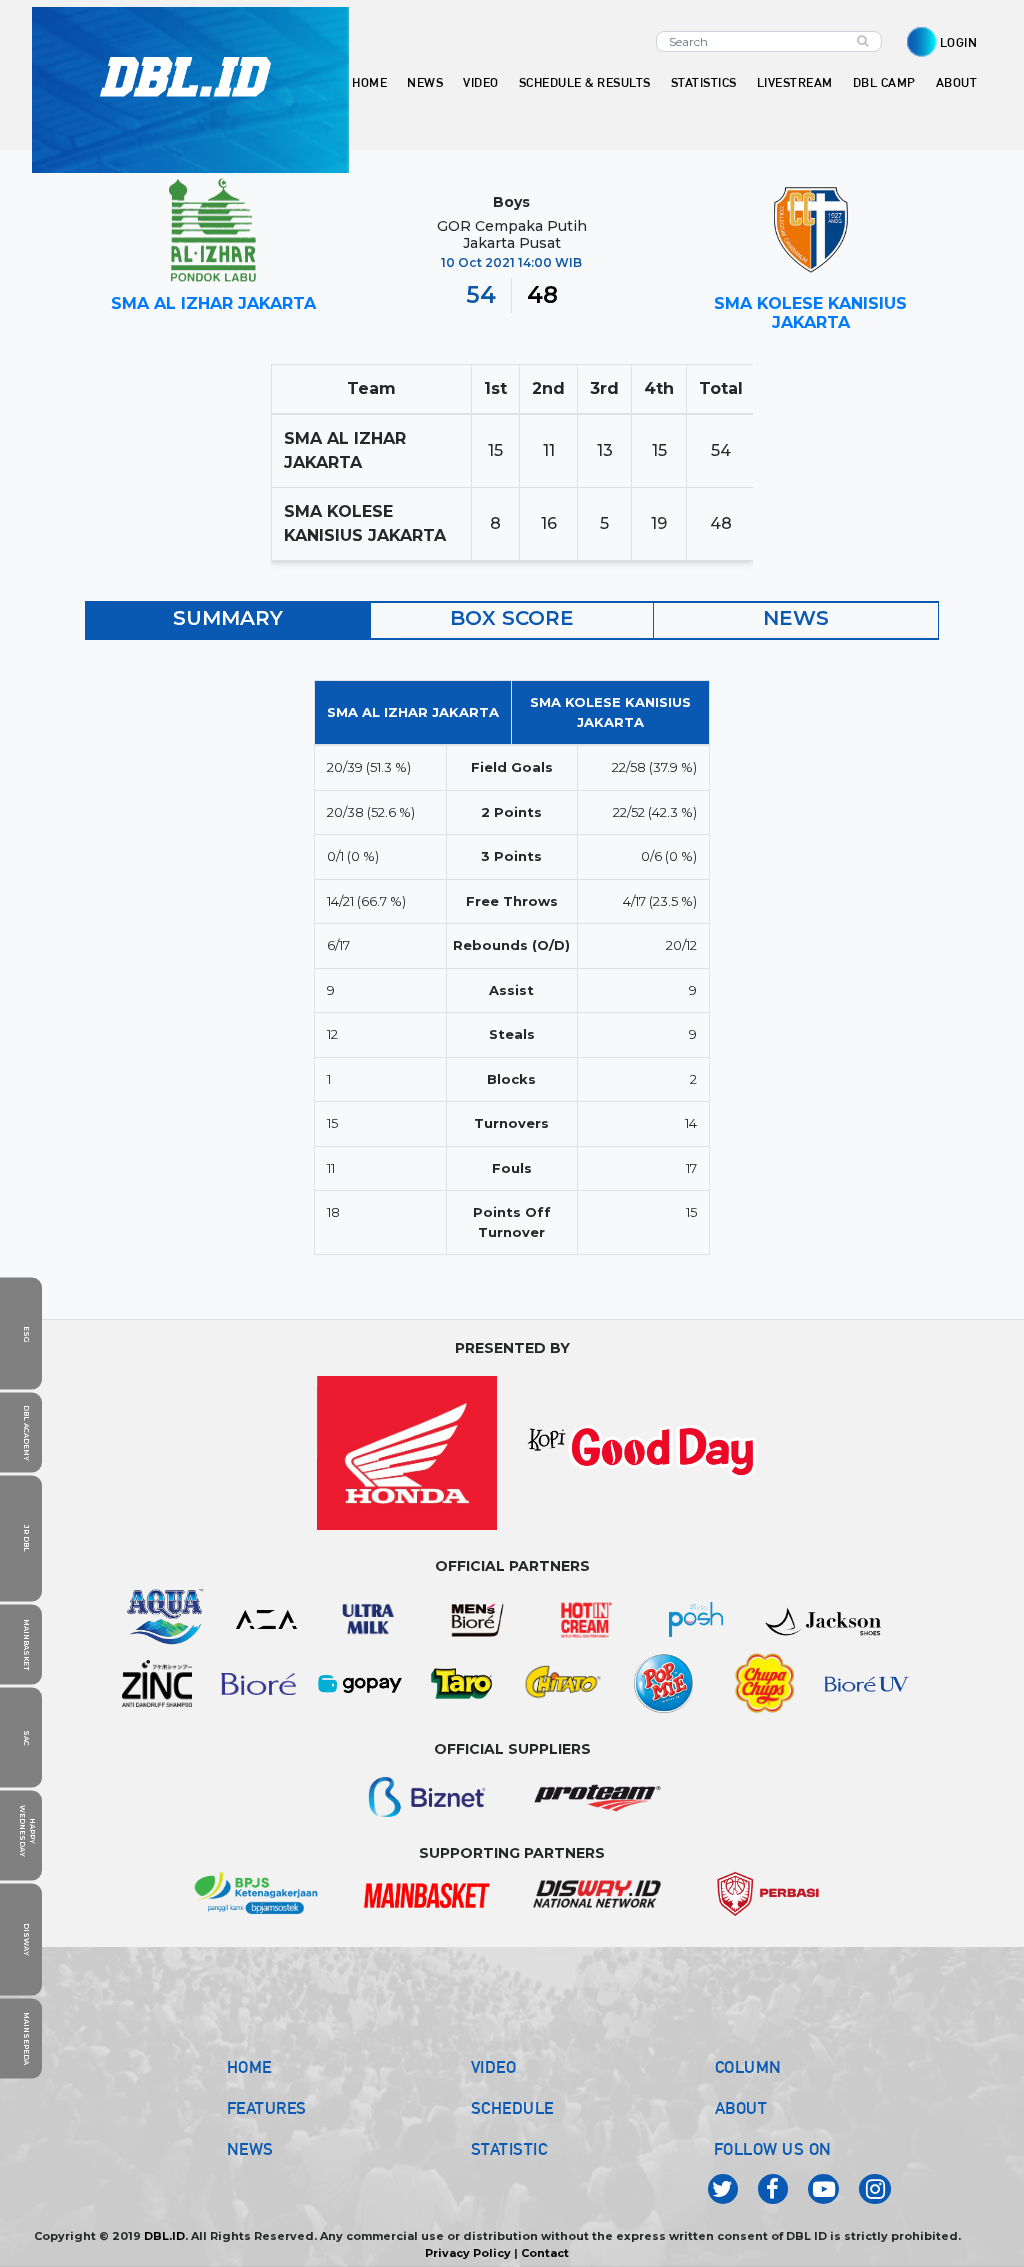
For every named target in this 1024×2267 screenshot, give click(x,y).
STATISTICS (704, 82)
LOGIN (959, 42)
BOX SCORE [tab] (512, 618)
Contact (545, 2253)
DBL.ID (164, 2236)
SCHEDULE (512, 2108)
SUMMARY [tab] (228, 618)
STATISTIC (509, 2149)
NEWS (250, 2149)
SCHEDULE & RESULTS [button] (585, 82)
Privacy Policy (468, 2253)
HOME (369, 82)
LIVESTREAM (795, 82)
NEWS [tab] (796, 618)
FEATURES (267, 2108)
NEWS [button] (425, 82)
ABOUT (741, 2108)
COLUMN (748, 2067)
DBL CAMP (884, 82)
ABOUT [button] (957, 82)
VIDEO (481, 82)
